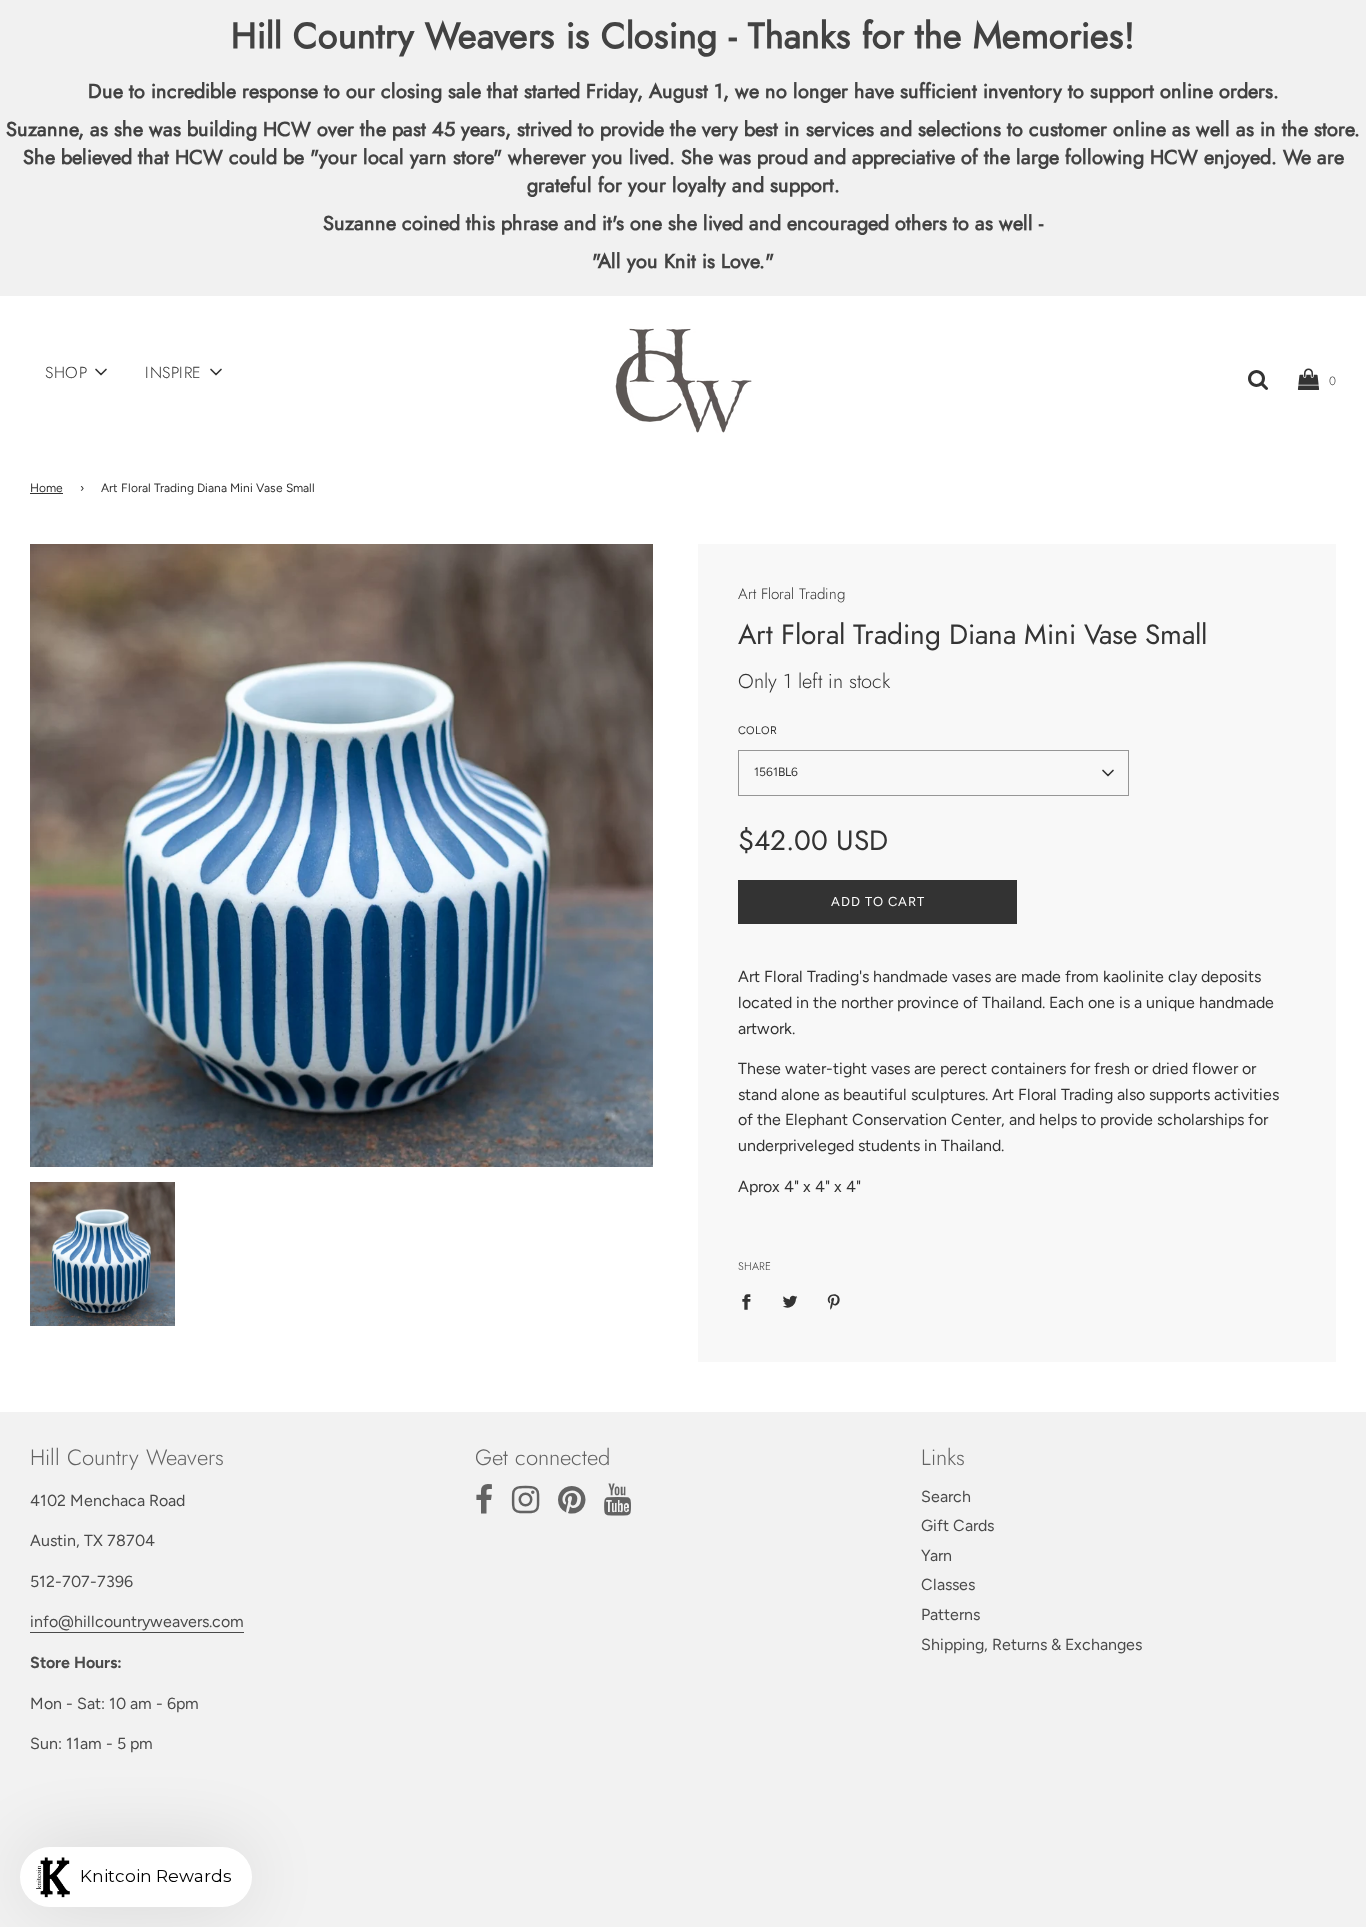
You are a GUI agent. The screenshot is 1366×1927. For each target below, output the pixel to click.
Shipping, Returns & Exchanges (1031, 1644)
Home (46, 488)
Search (946, 1496)
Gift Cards (957, 1525)
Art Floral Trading (791, 594)
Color (757, 730)
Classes (948, 1584)
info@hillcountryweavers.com (137, 1621)
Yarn (936, 1555)
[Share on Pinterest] (834, 1301)
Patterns (950, 1614)
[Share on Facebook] (752, 1301)
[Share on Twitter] (790, 1301)
